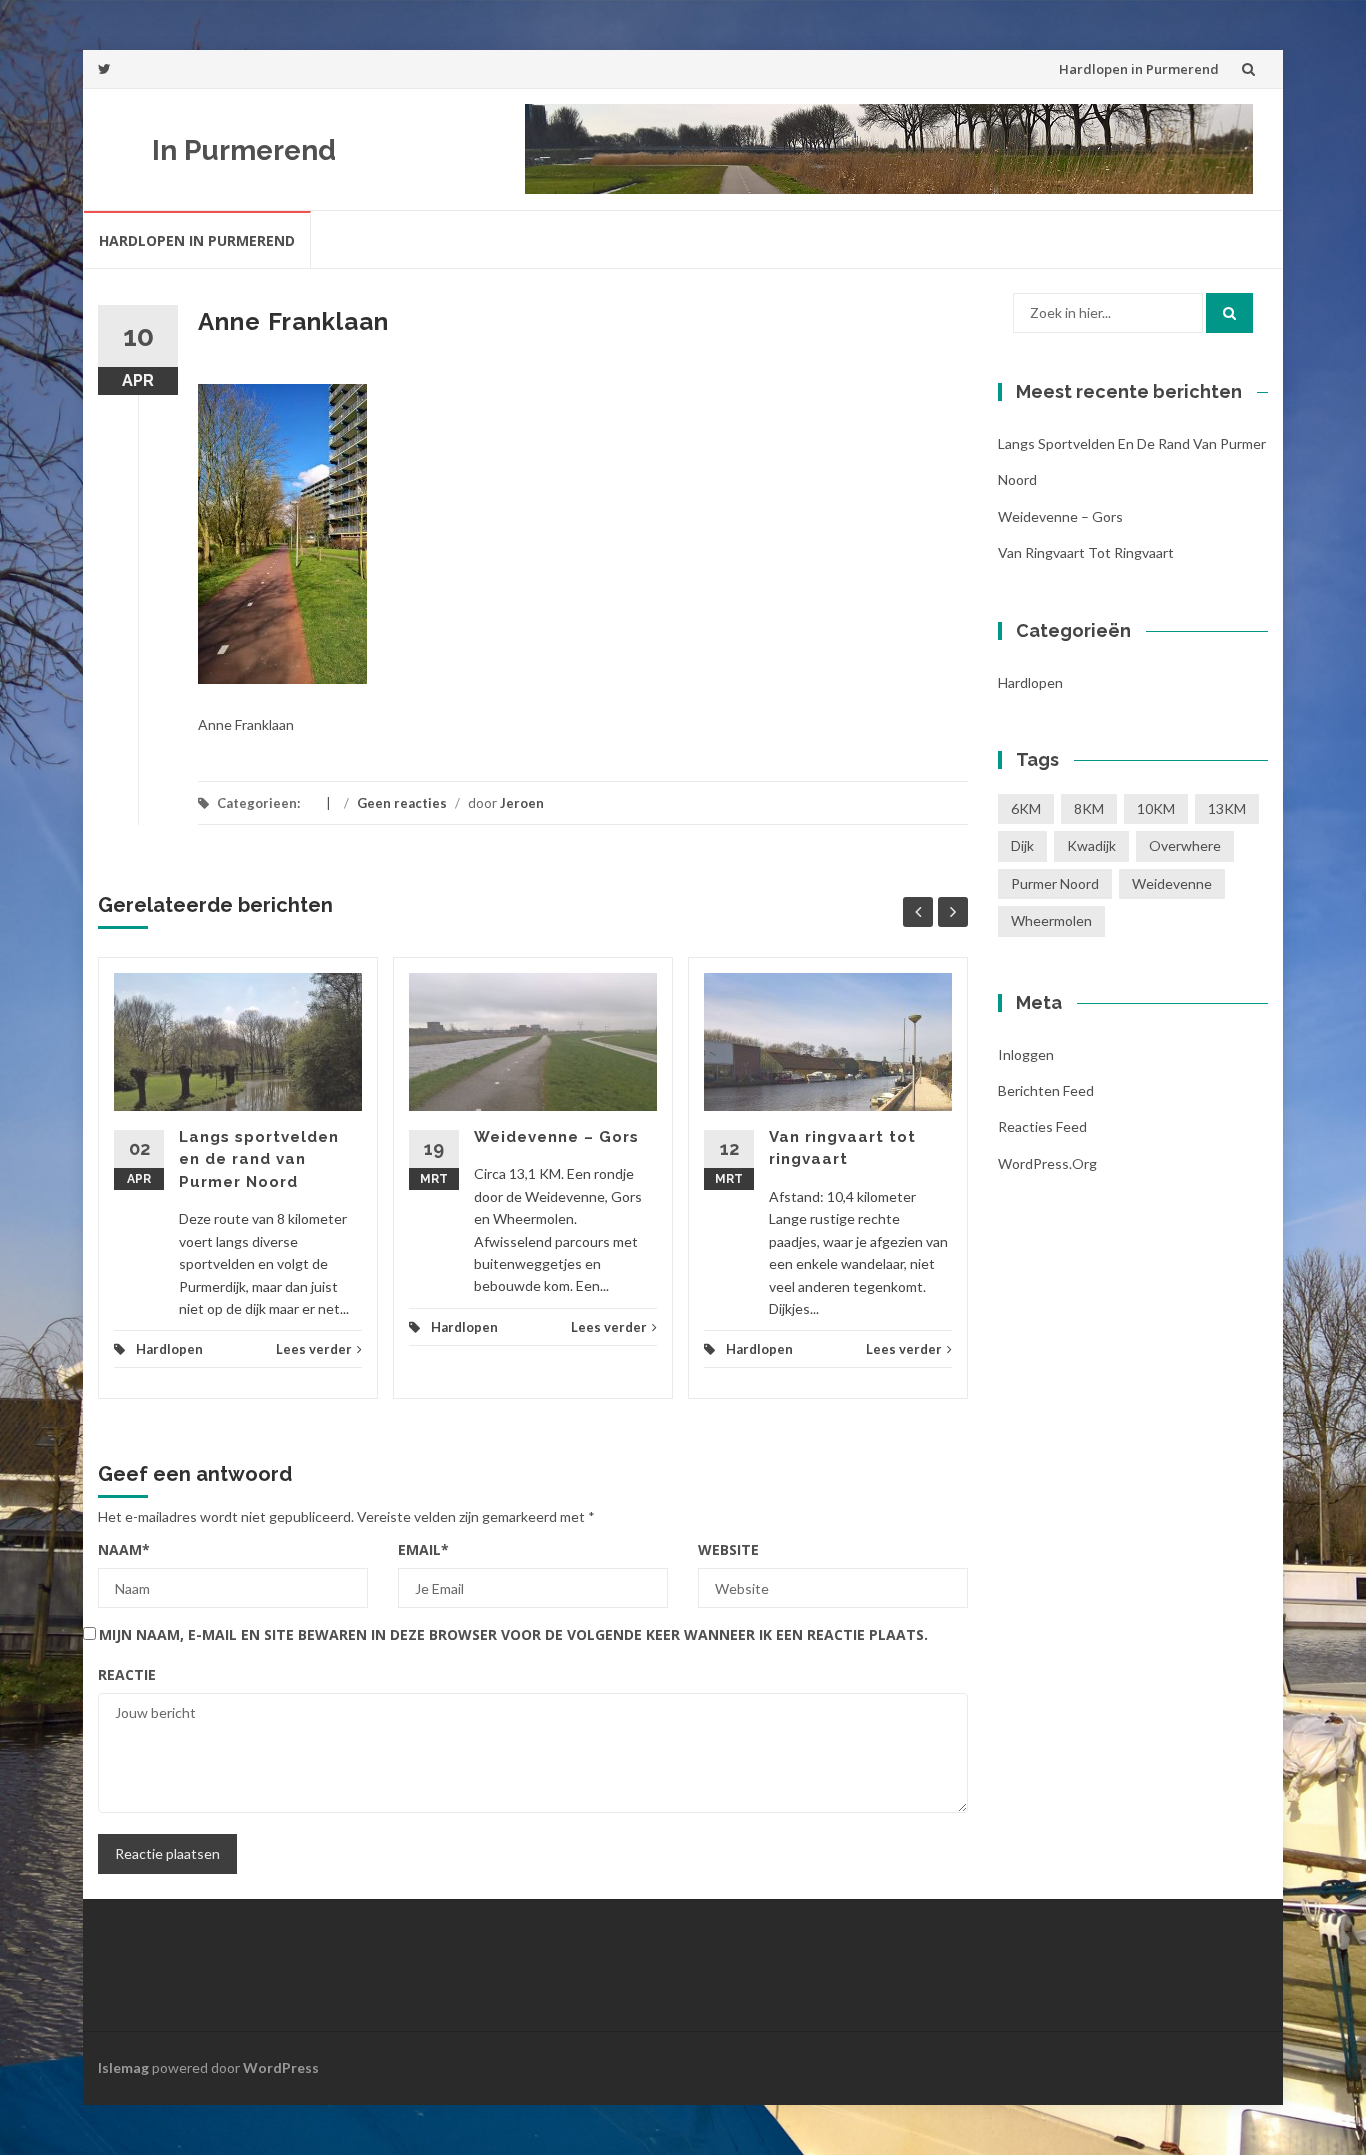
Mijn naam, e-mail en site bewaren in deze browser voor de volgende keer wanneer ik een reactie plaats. (513, 1634)
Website (728, 1549)
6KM (1026, 808)
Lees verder (314, 1349)
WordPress (281, 2067)
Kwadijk (1091, 845)
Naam (124, 1549)
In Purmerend (244, 150)
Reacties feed (1042, 1126)
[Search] (1229, 313)
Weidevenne (1172, 883)
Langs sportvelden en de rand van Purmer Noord (259, 1159)
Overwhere (1185, 845)
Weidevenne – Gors (556, 1137)
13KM (1227, 808)
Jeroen (522, 803)
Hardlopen (169, 1349)
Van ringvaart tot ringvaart (1086, 552)
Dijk (1022, 845)
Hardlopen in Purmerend (1139, 69)
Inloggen (1026, 1054)
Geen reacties (402, 803)
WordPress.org (1047, 1163)
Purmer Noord (1055, 883)
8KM (1089, 808)
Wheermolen (1051, 920)
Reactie (127, 1674)
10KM (1156, 808)
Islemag (123, 2067)
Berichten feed (1046, 1090)
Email (423, 1549)
